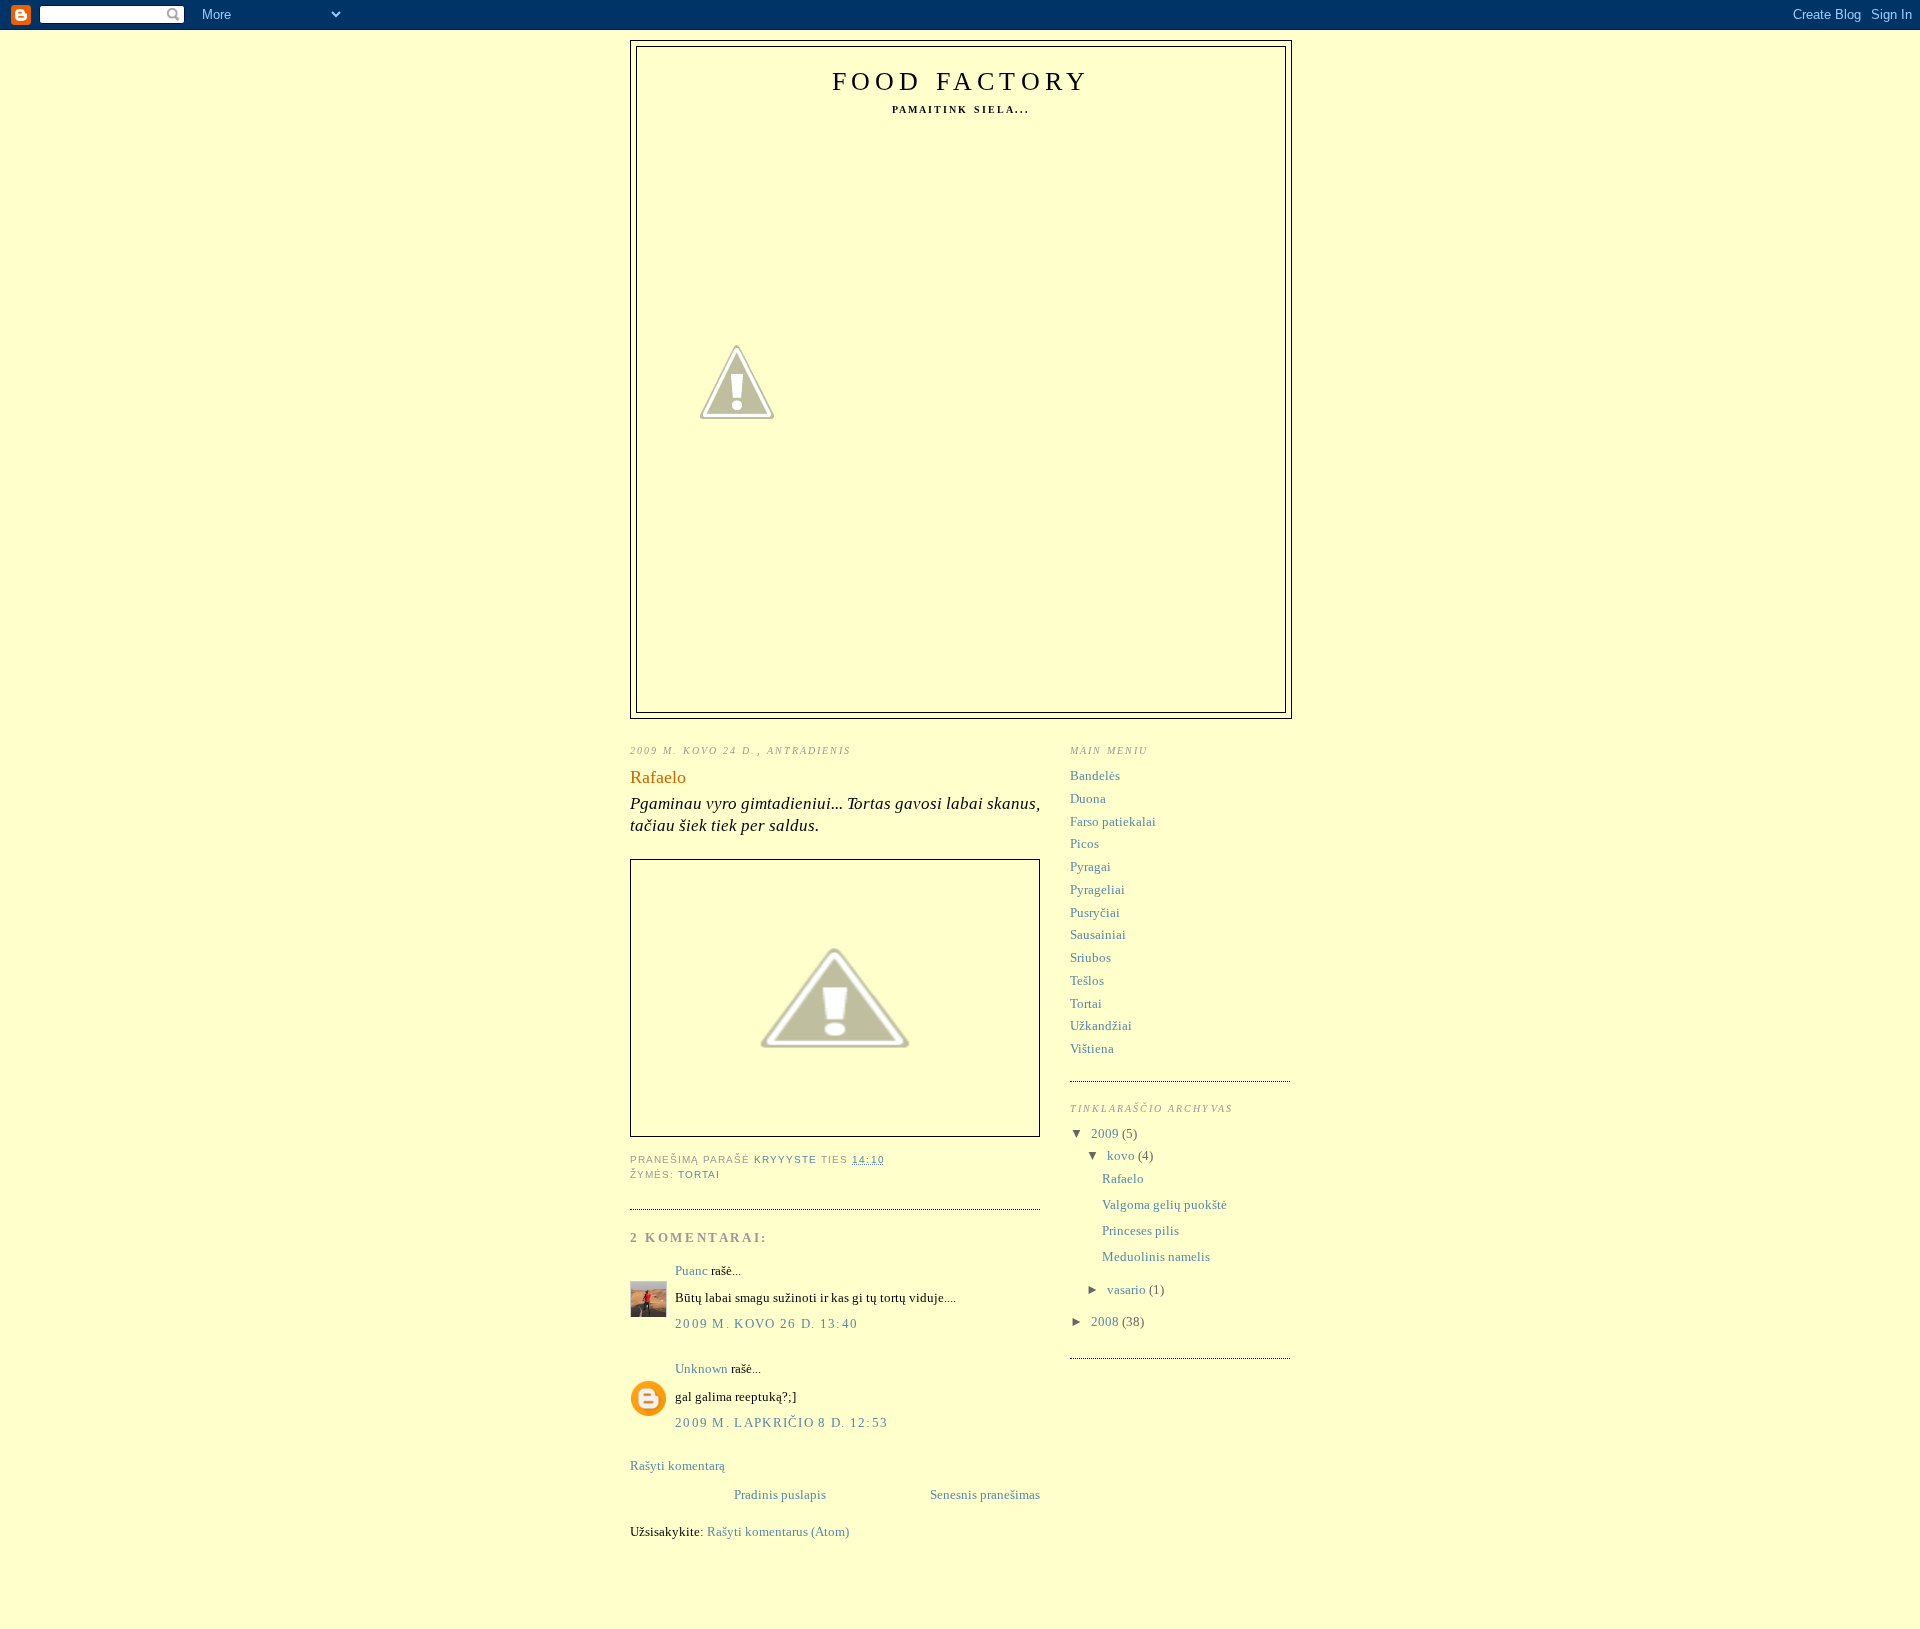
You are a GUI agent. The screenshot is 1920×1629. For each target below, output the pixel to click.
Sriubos (1090, 957)
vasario (1128, 1289)
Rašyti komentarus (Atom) (778, 1531)
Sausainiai (1098, 934)
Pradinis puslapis (780, 1494)
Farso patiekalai (1113, 821)
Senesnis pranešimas (985, 1494)
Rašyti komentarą (677, 1465)
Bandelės (1095, 775)
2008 (1106, 1321)
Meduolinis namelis (1156, 1256)
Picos (1084, 843)
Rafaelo (1123, 1178)
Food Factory (961, 81)
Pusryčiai (1095, 912)
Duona (1088, 798)
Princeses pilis (1140, 1230)
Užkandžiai (1101, 1025)
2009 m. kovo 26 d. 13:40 (766, 1323)
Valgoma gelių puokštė (1164, 1204)
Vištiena (1092, 1048)
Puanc (691, 1270)
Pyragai (1090, 866)
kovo (1122, 1155)
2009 (1106, 1133)
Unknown (701, 1368)
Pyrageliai (1097, 889)
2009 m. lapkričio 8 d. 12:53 (781, 1422)
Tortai (699, 1174)
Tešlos (1087, 980)
